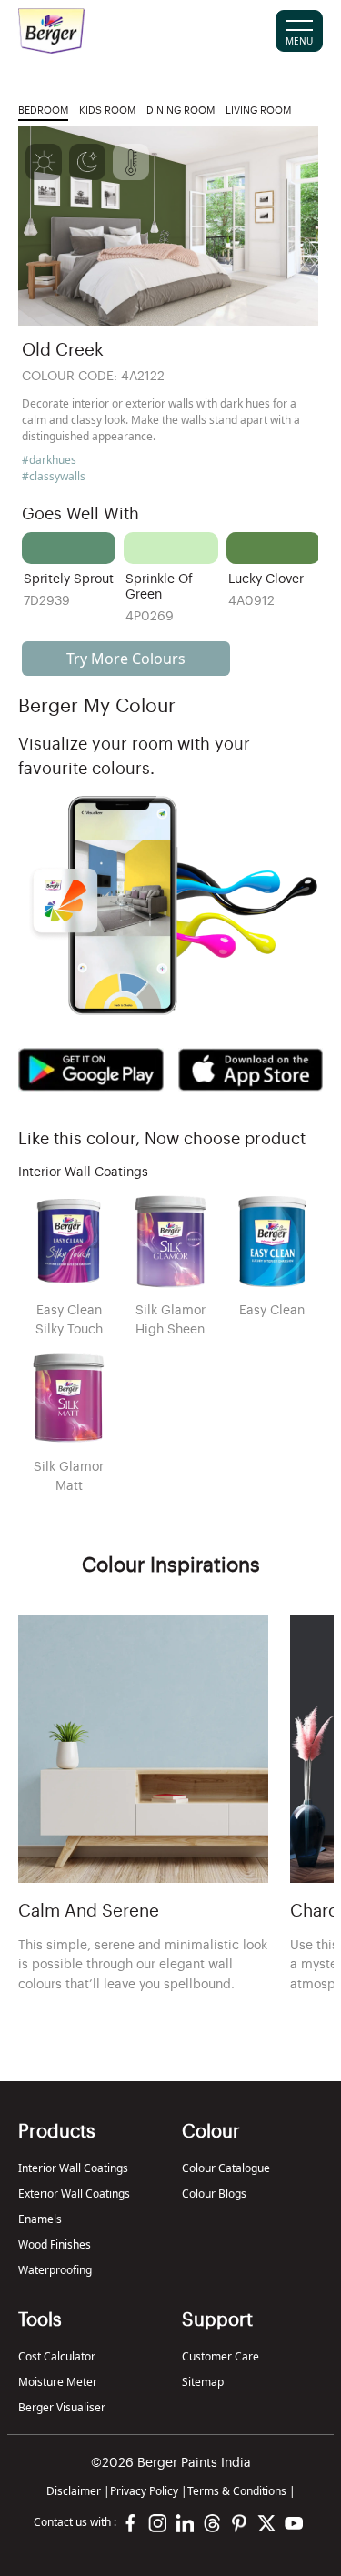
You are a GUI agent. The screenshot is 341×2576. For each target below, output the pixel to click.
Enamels (40, 2219)
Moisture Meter (58, 2382)
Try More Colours (126, 659)
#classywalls (54, 476)
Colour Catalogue (226, 2168)
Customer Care (221, 2356)
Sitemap (203, 2382)
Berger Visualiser (62, 2407)
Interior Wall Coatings (73, 2168)
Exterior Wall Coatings (74, 2194)
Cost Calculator (57, 2356)
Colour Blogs (214, 2194)
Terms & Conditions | (241, 2491)
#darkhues (49, 460)
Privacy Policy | (149, 2491)
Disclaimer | (78, 2491)
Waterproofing (55, 2270)
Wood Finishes (55, 2244)
